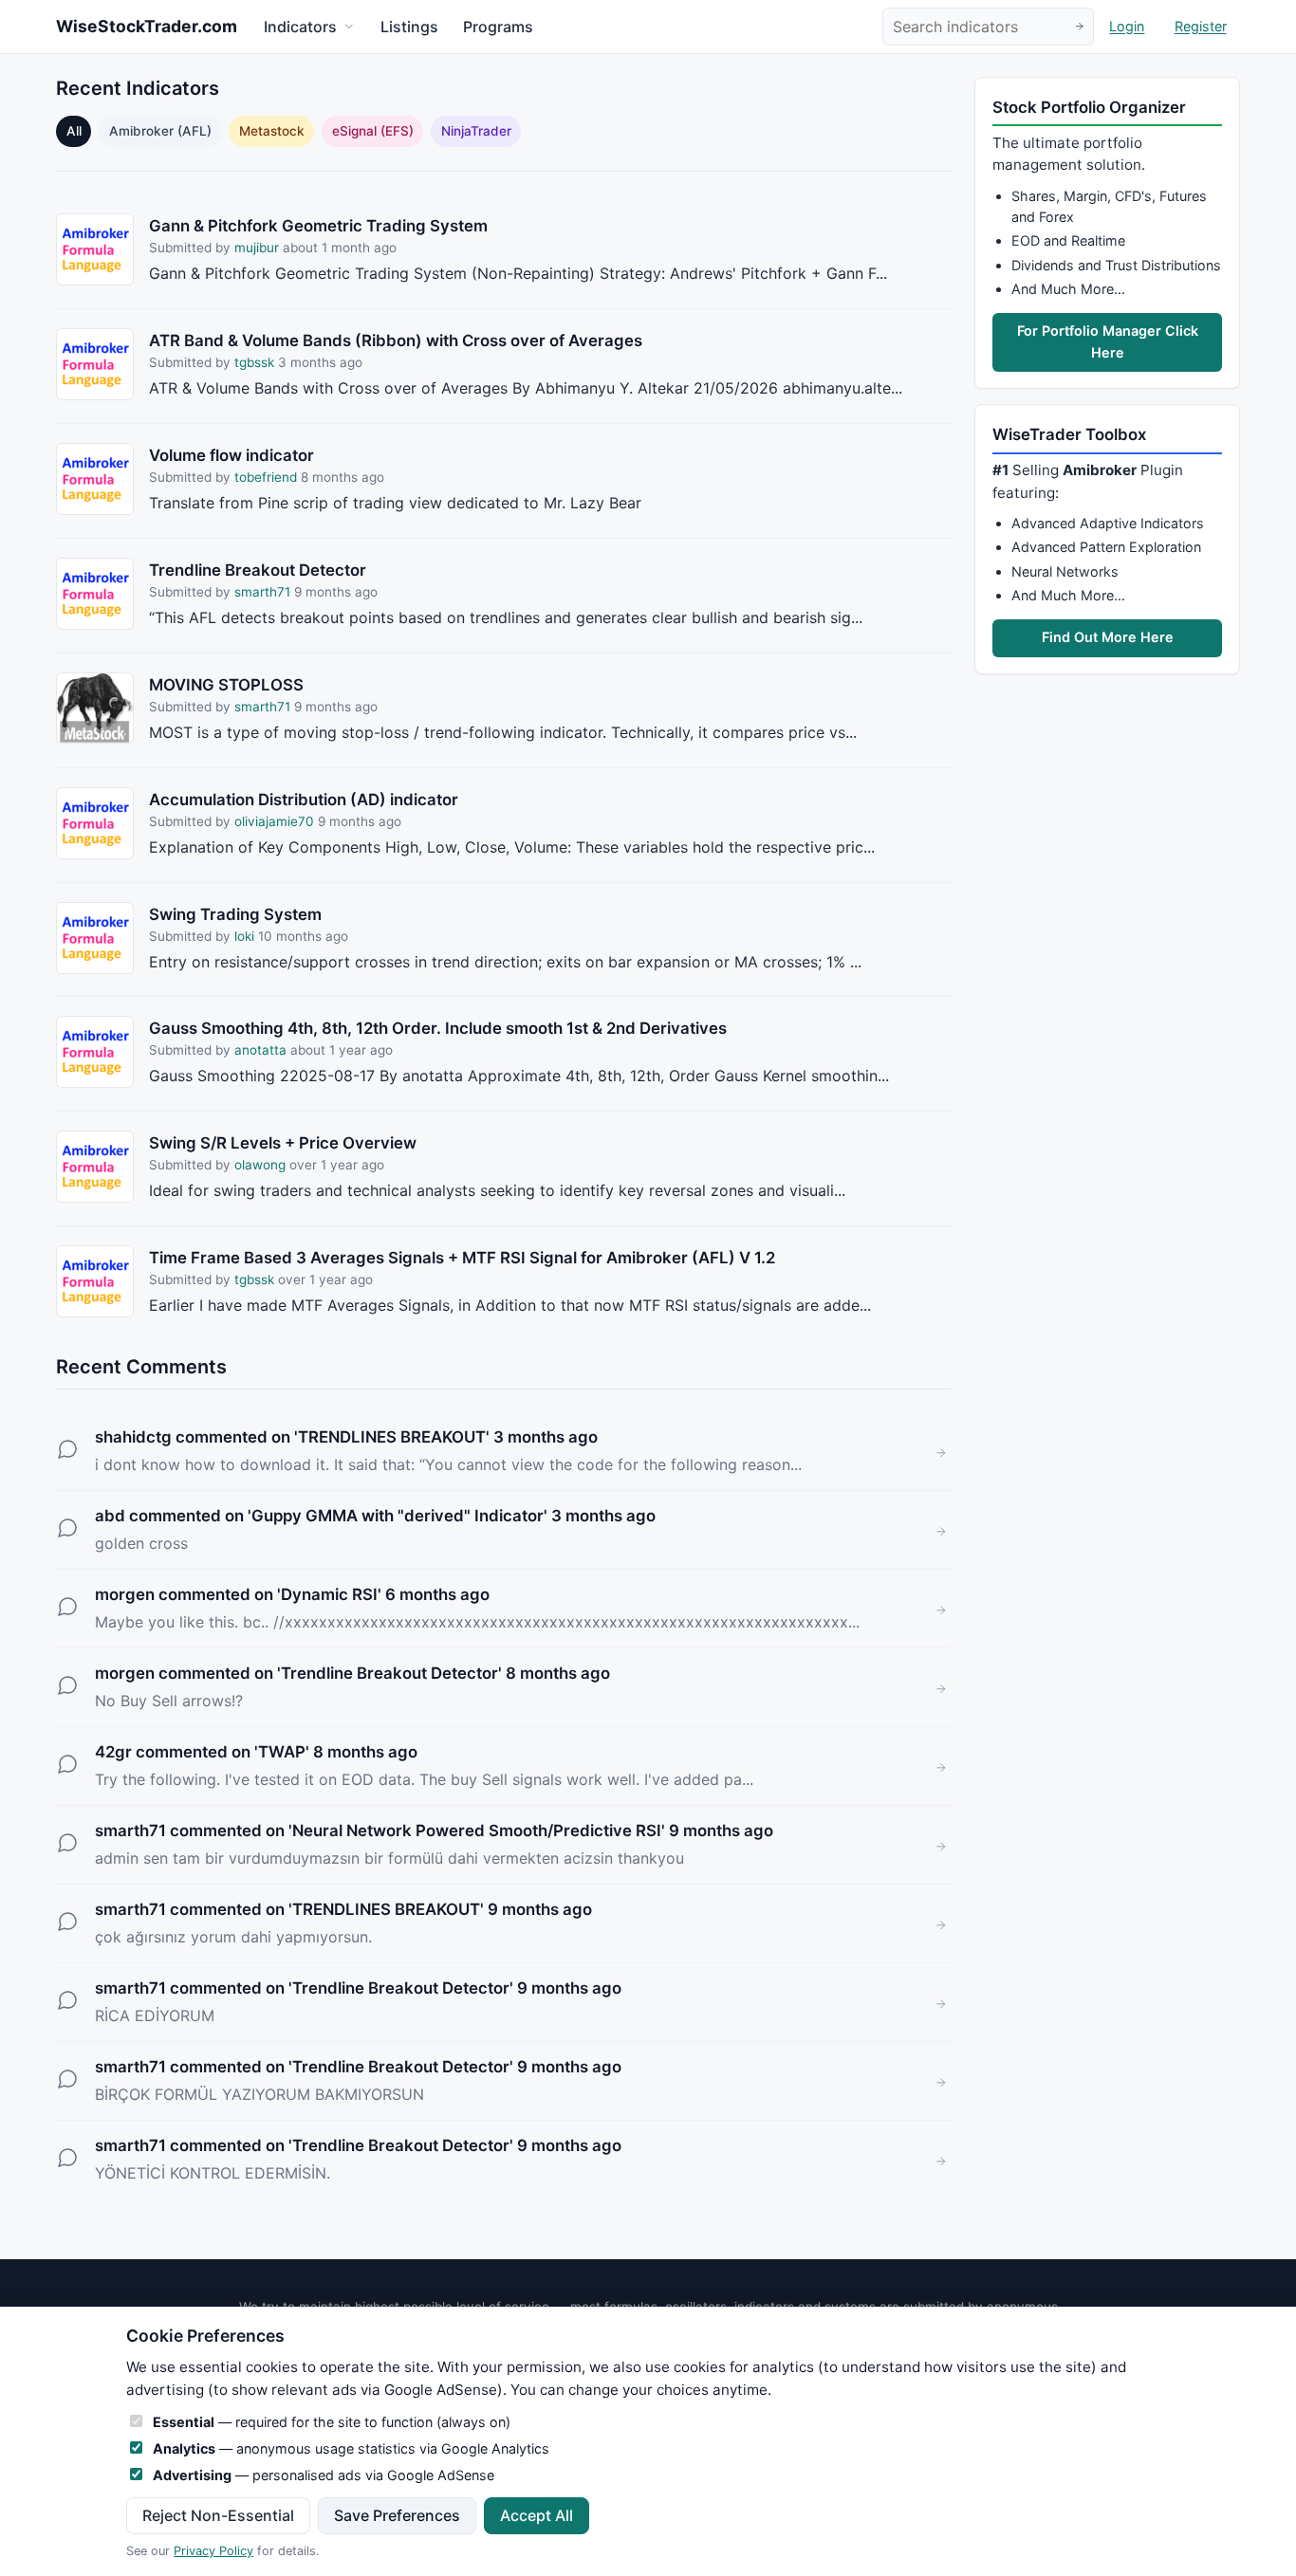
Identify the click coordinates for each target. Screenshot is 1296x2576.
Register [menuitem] (1201, 27)
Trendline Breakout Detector (258, 570)
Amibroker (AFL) (160, 131)
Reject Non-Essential (218, 2515)
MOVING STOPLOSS (226, 685)
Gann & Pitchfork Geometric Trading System (318, 226)
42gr (113, 1752)
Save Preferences (397, 2515)
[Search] (1079, 27)
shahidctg (133, 1437)
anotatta (260, 1050)
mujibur (259, 248)
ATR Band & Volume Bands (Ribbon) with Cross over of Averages (396, 340)
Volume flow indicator (231, 455)
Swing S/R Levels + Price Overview (283, 1143)
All (74, 131)
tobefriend (266, 477)
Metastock (272, 131)
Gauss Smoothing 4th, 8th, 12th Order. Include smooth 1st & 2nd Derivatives (438, 1028)
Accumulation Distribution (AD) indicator (304, 800)
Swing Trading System (235, 914)
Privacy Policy (213, 2551)
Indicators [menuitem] (300, 27)
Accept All (537, 2515)
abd (110, 1516)
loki (244, 936)
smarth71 (262, 592)
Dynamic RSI (329, 1594)
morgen (125, 1594)
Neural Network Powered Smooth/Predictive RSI (477, 1831)
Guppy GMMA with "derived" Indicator (398, 1516)
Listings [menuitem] (409, 27)
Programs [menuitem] (498, 27)
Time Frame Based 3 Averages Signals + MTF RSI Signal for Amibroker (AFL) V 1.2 (462, 1258)
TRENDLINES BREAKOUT (392, 1437)
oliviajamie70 (274, 821)
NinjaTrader (476, 131)
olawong (260, 1165)
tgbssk (254, 362)
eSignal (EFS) (373, 131)
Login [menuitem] (1127, 27)
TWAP (282, 1752)
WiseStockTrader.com (147, 26)
